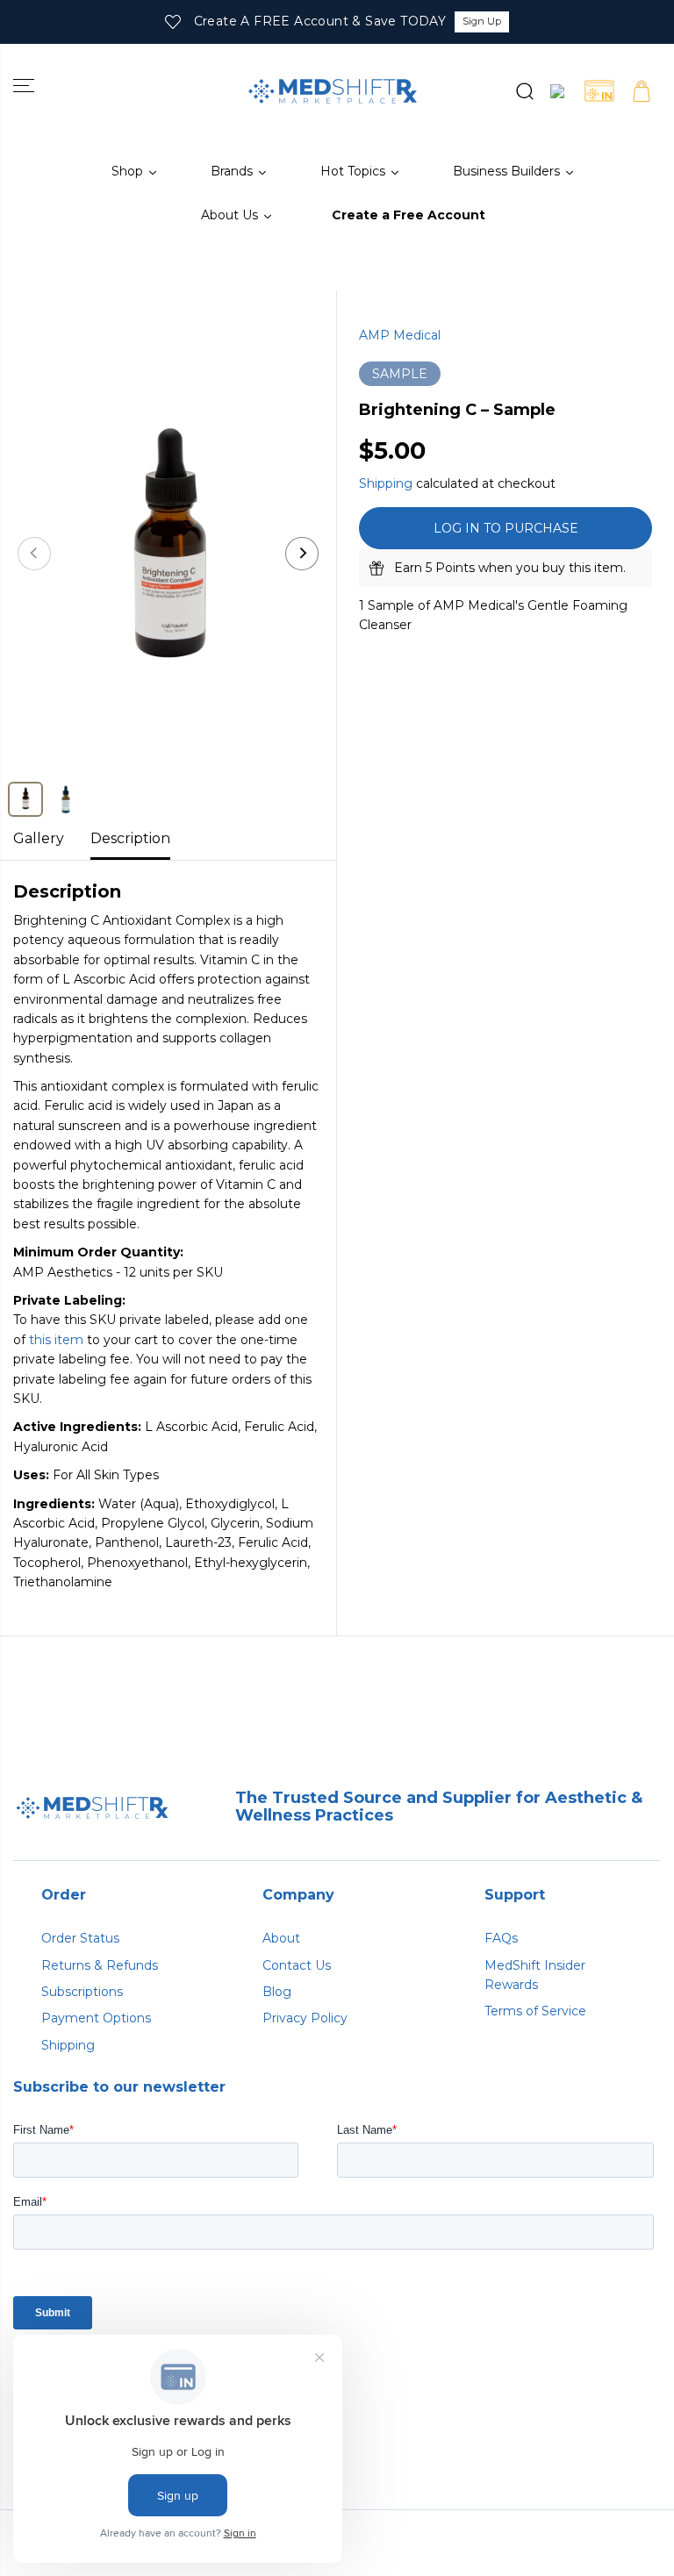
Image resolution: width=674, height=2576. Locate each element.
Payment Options (96, 2018)
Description (130, 838)
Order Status (80, 1938)
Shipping (386, 483)
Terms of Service (535, 2011)
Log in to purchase (506, 528)
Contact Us (297, 1965)
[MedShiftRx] (333, 91)
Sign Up (482, 21)
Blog (277, 1992)
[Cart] (642, 91)
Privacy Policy (305, 2018)
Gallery (39, 838)
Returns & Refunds (100, 1965)
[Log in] (557, 91)
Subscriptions (82, 1992)
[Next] (302, 554)
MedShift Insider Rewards (535, 1975)
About (281, 1938)
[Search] (515, 91)
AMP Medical (400, 335)
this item (56, 1340)
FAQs (501, 1938)
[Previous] (34, 554)
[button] (24, 86)
